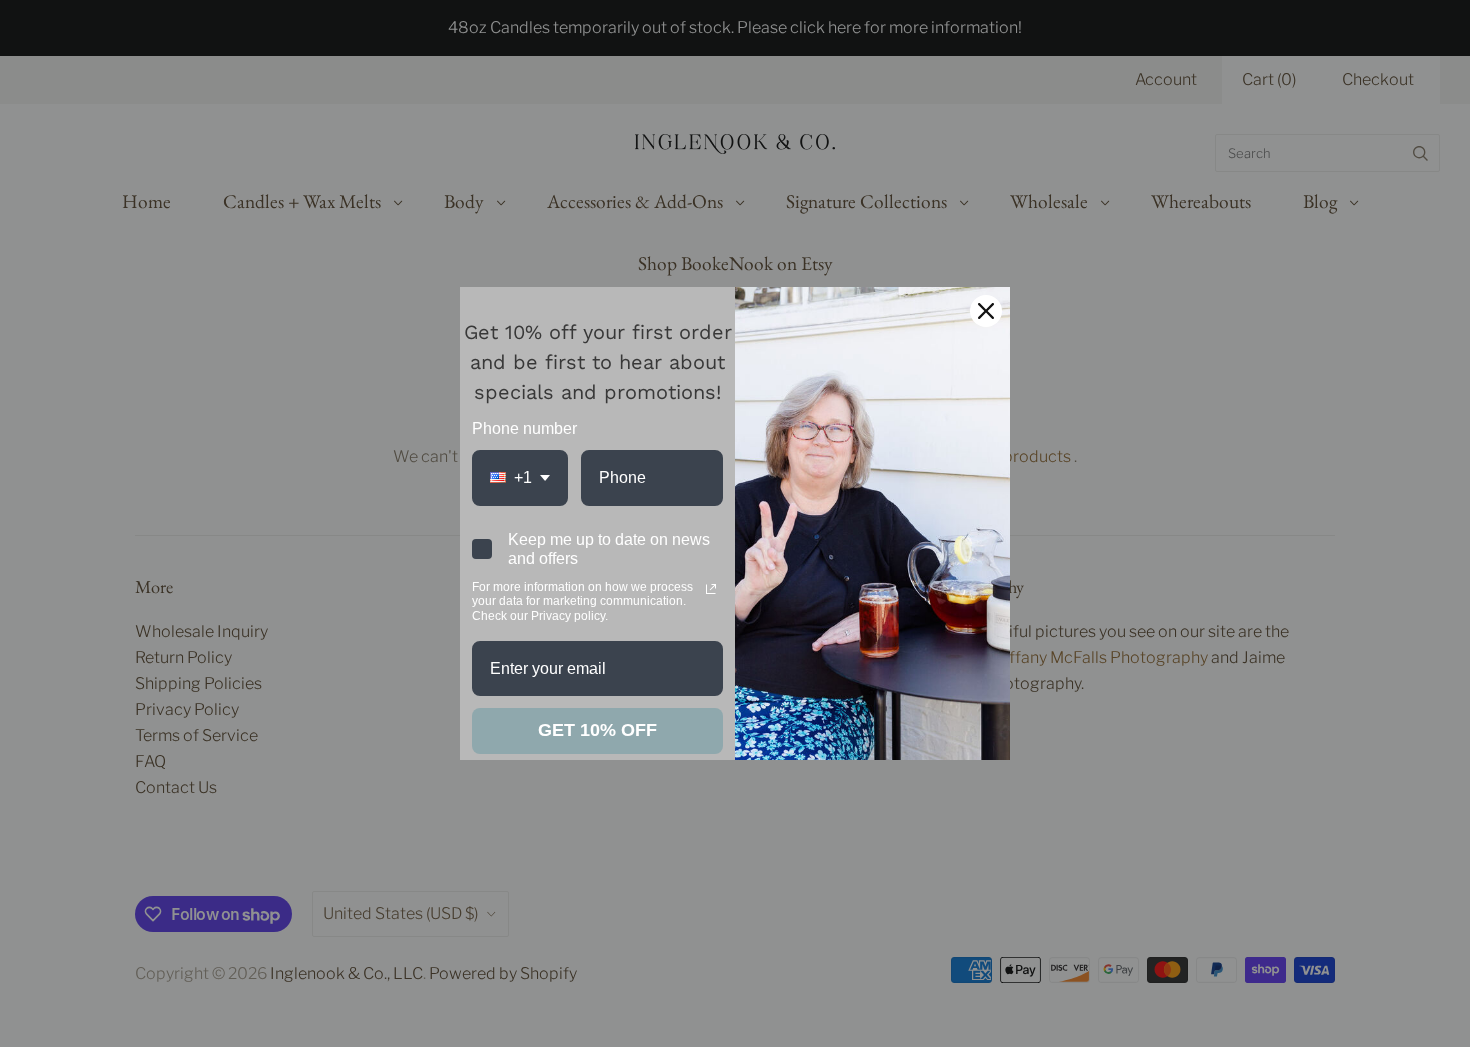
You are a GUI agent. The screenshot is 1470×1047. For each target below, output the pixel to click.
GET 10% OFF (597, 730)
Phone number (524, 428)
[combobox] (520, 477)
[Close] (986, 311)
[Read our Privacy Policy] (711, 589)
